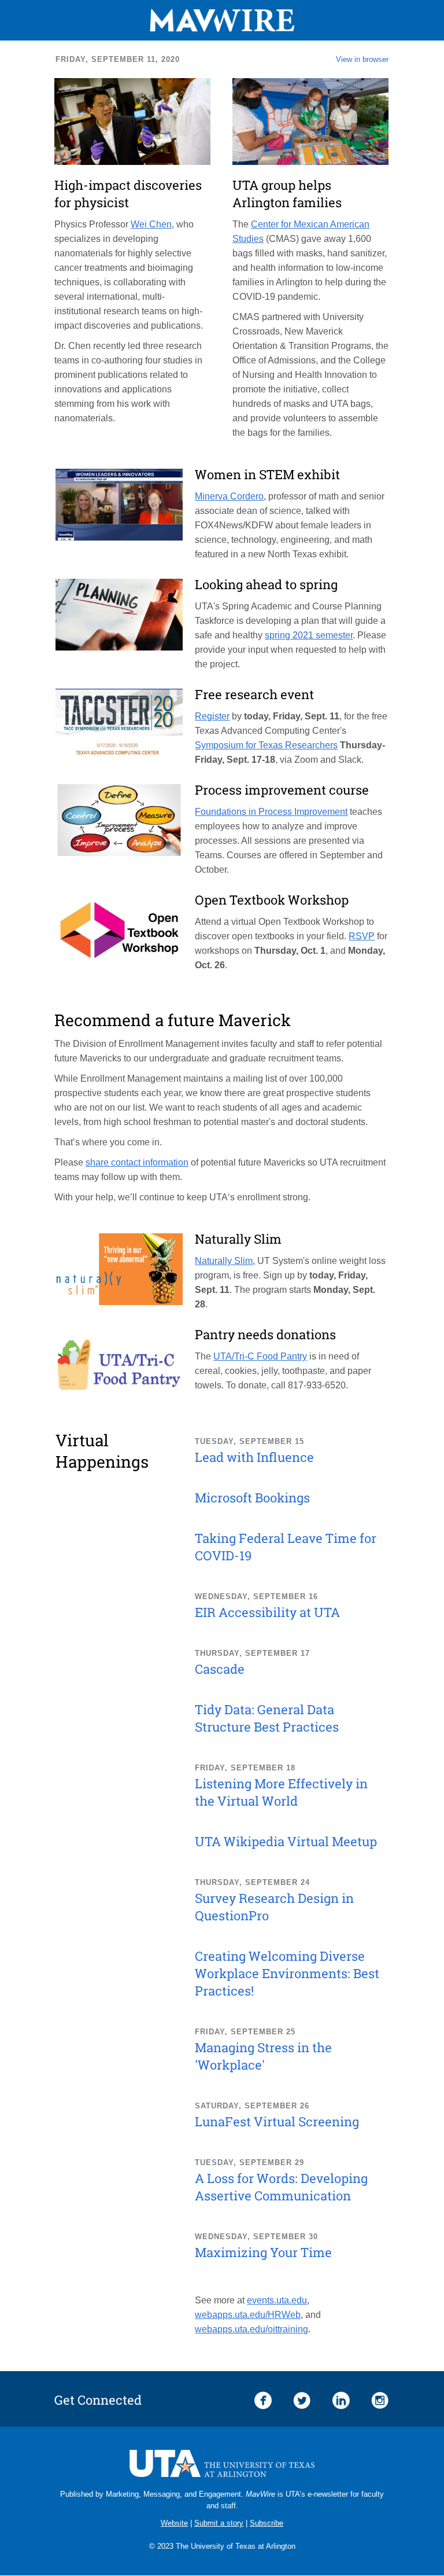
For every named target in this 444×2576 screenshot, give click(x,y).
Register (212, 716)
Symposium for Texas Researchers (266, 745)
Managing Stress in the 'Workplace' (263, 2056)
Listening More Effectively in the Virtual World (281, 1792)
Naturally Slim (224, 1261)
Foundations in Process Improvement (271, 812)
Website (174, 2523)
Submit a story (219, 2523)
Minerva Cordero (229, 496)
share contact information (137, 1162)
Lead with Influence (254, 1457)
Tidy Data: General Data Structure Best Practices (267, 1718)
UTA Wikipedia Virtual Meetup (286, 1841)
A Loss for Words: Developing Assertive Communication (281, 2187)
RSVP (362, 936)
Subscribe (267, 2523)
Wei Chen (151, 224)
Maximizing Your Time (263, 2252)
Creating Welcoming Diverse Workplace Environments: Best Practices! (287, 1973)
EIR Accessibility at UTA (267, 1612)
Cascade (220, 1669)
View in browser (362, 59)
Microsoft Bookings (252, 1498)
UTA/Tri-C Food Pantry (260, 1356)
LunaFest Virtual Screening (277, 2121)
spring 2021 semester (309, 635)
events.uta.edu (277, 2300)
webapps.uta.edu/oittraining (251, 2329)
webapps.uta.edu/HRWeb (248, 2315)
